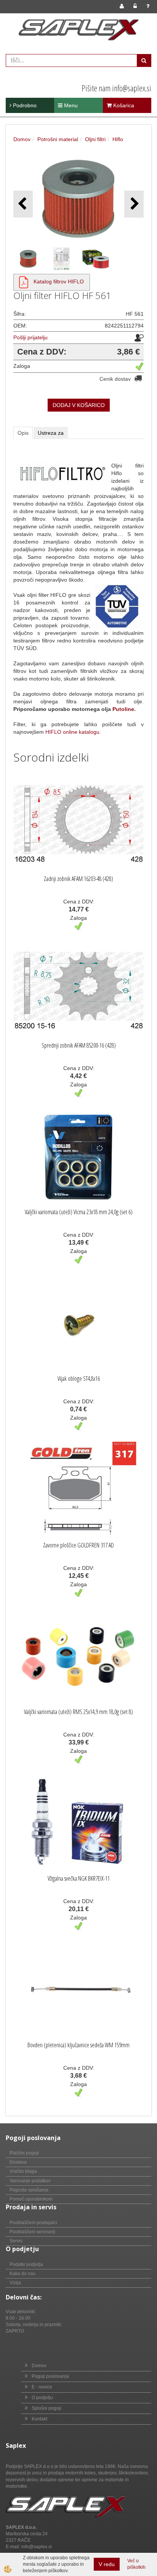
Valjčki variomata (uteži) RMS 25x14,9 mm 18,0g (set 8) (78, 1712)
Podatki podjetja (26, 2264)
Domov (22, 139)
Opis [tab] (23, 433)
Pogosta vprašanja (29, 2190)
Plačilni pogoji (24, 2153)
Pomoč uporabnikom (31, 2199)
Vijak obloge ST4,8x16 (79, 1379)
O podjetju (42, 2398)
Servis (16, 2241)
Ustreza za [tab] (51, 433)
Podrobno (24, 105)
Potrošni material (58, 139)
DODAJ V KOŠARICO (79, 405)
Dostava (18, 2162)
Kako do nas (22, 2274)
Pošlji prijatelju (30, 337)
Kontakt (39, 2419)
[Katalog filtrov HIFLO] (24, 281)
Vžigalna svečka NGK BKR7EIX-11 (79, 1878)
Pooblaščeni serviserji (32, 2232)
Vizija (15, 2283)
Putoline (123, 709)
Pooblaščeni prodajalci (33, 2223)
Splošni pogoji (46, 2408)
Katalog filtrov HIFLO (59, 281)
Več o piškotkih (136, 2564)
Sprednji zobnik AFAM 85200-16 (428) (79, 1045)
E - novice (42, 2387)
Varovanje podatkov (30, 2181)
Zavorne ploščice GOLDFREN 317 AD (78, 1545)
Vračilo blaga (23, 2171)
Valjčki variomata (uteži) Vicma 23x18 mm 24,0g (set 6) (79, 1212)
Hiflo (118, 139)
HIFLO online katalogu (72, 732)
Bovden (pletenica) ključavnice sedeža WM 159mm (78, 2045)
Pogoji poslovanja (50, 2376)
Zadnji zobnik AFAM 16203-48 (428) (78, 879)
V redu (107, 2564)
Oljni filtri (95, 139)
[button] (134, 204)
